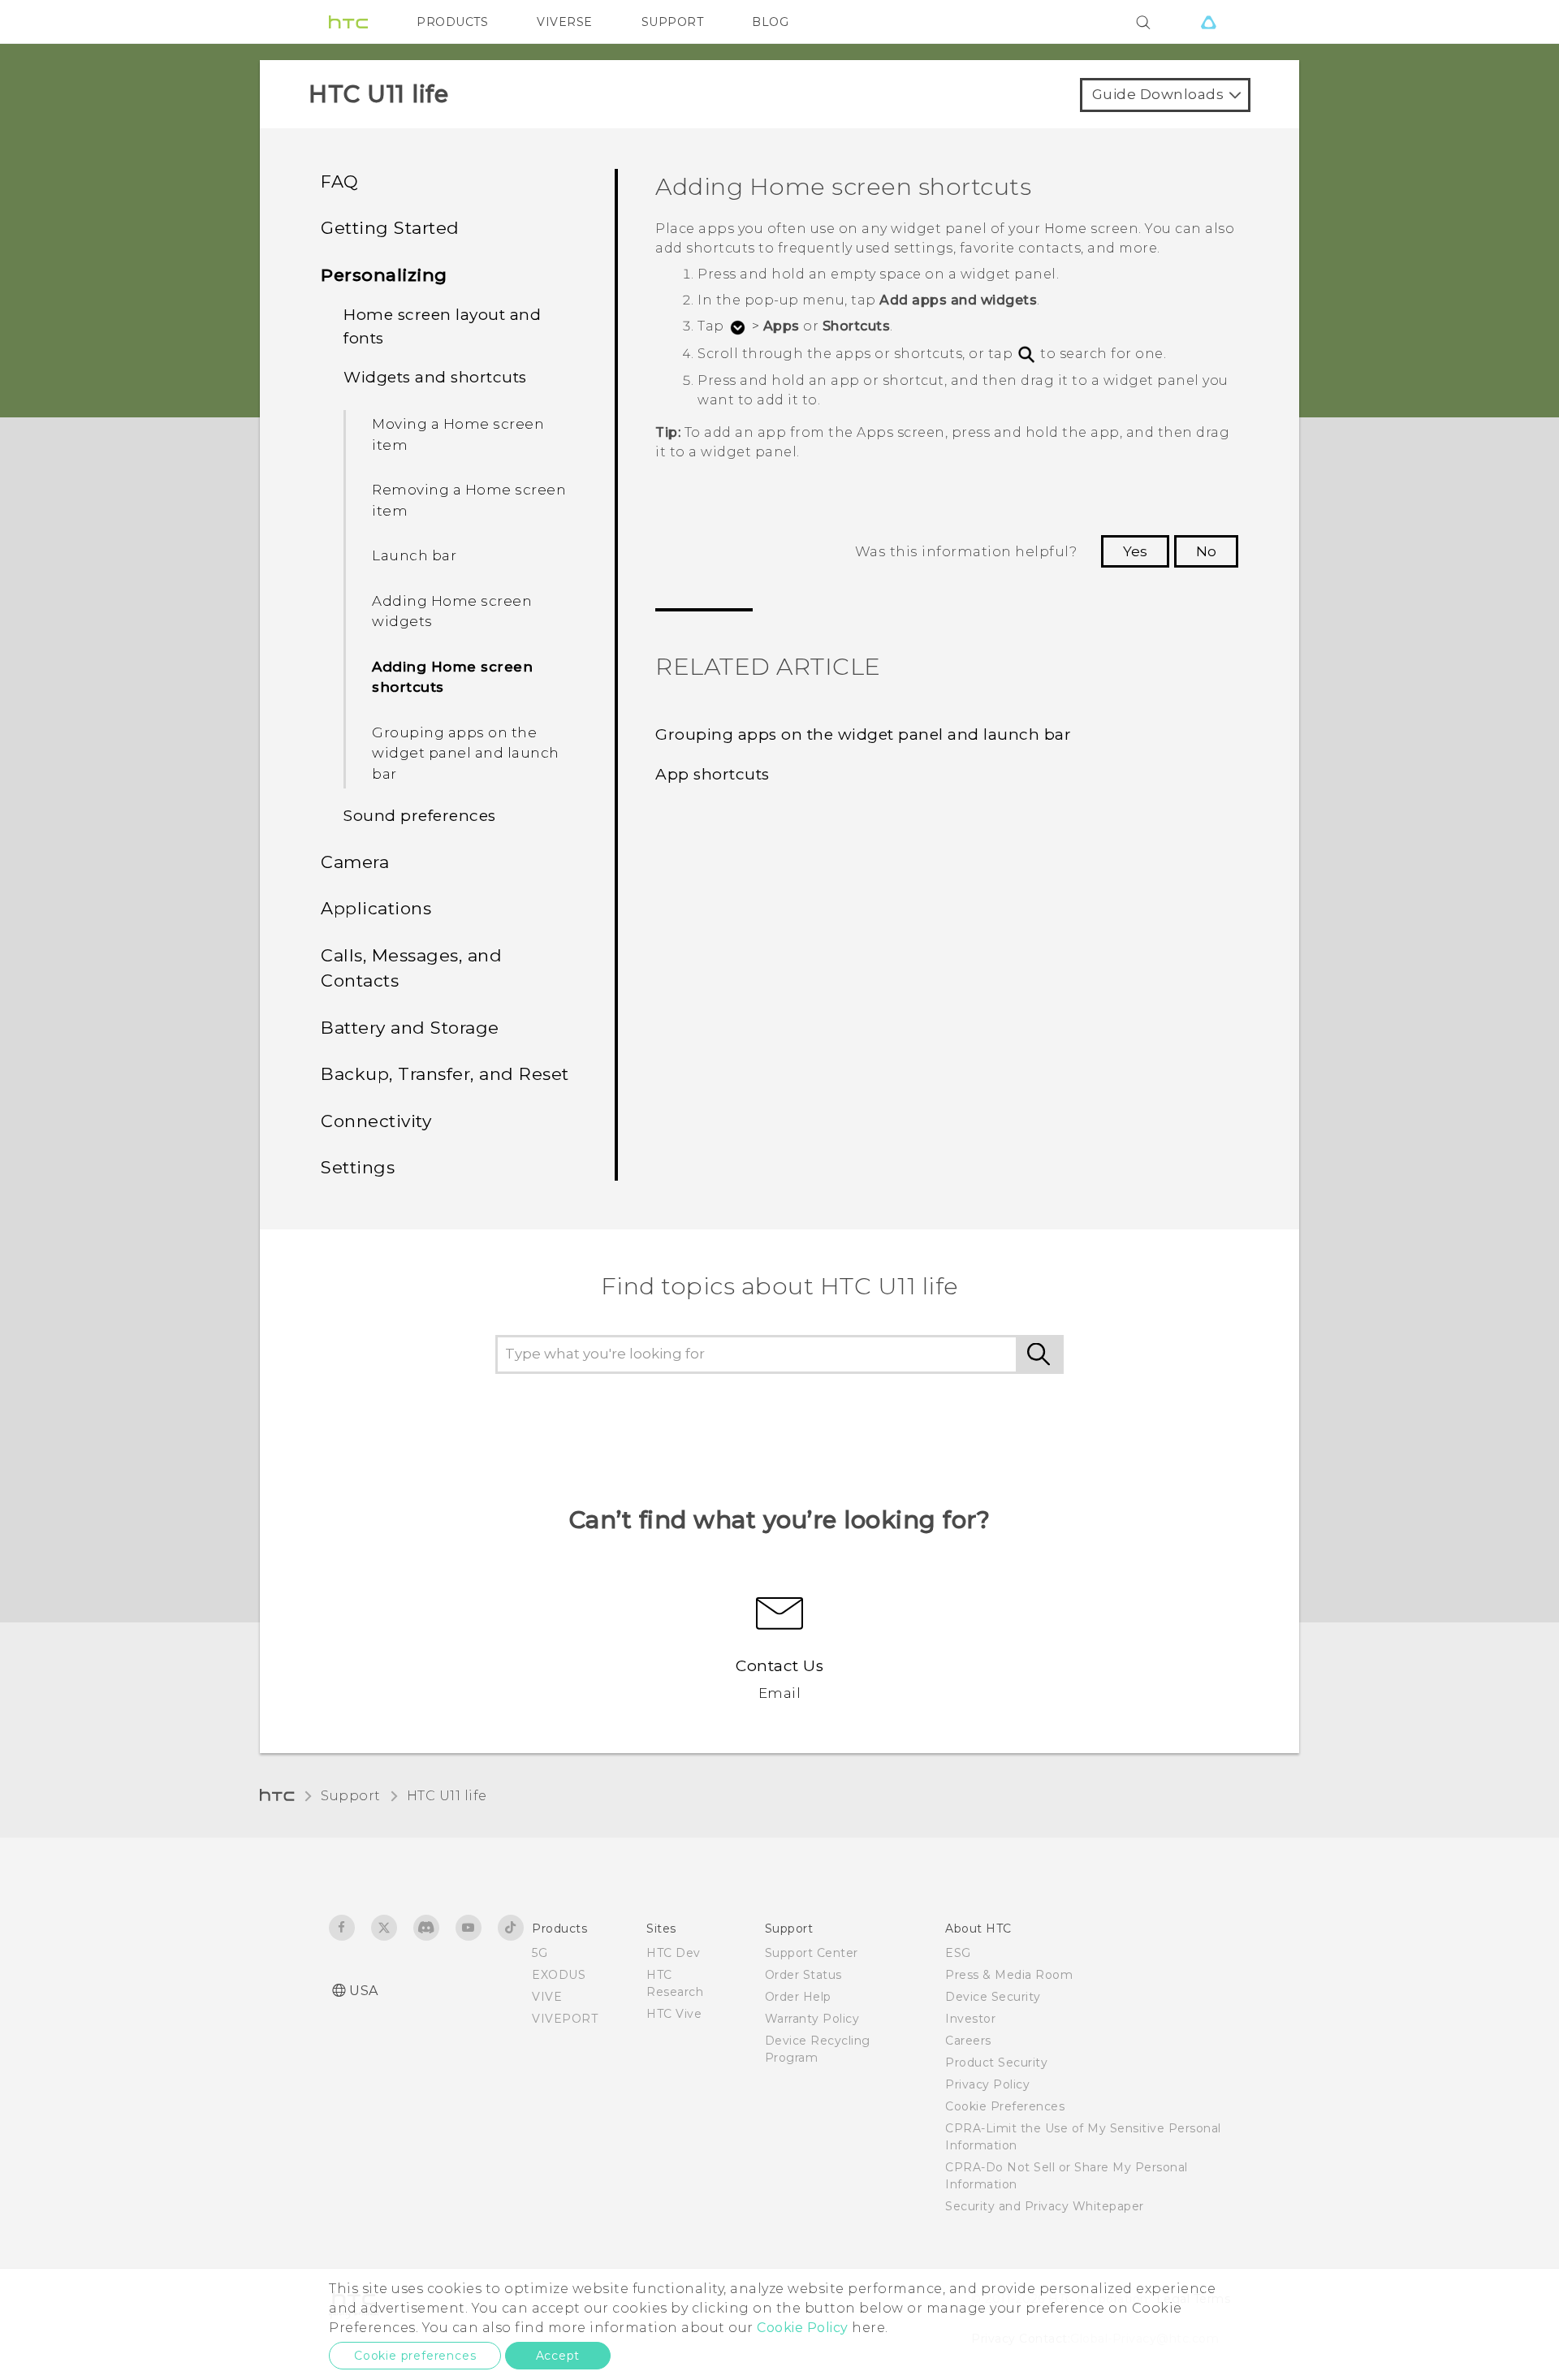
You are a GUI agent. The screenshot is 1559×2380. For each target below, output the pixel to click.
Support (351, 1796)
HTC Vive (674, 2014)
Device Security (993, 1997)
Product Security (996, 2063)
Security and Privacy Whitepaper (1045, 2206)
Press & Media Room (1009, 1975)
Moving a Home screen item (458, 434)
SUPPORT (673, 22)
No (1206, 551)
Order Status (803, 1975)
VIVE (547, 1997)
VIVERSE (565, 22)
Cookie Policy (803, 2328)
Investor (970, 2019)
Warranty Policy (812, 2019)
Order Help (798, 1997)
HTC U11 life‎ (447, 1796)
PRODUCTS (452, 22)
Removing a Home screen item (469, 500)
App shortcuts (713, 774)
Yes (1135, 551)
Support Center (812, 1953)
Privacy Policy (987, 2084)
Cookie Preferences (1005, 2106)
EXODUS (559, 1975)
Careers (968, 2041)
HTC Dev (674, 1953)
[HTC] (348, 22)
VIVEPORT (565, 2019)
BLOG (770, 22)
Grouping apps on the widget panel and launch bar (466, 753)
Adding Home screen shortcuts (452, 677)
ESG (958, 1953)
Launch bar (414, 555)
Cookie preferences (415, 2356)
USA (364, 1991)
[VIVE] (1208, 22)
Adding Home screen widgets (452, 611)
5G (540, 1953)
